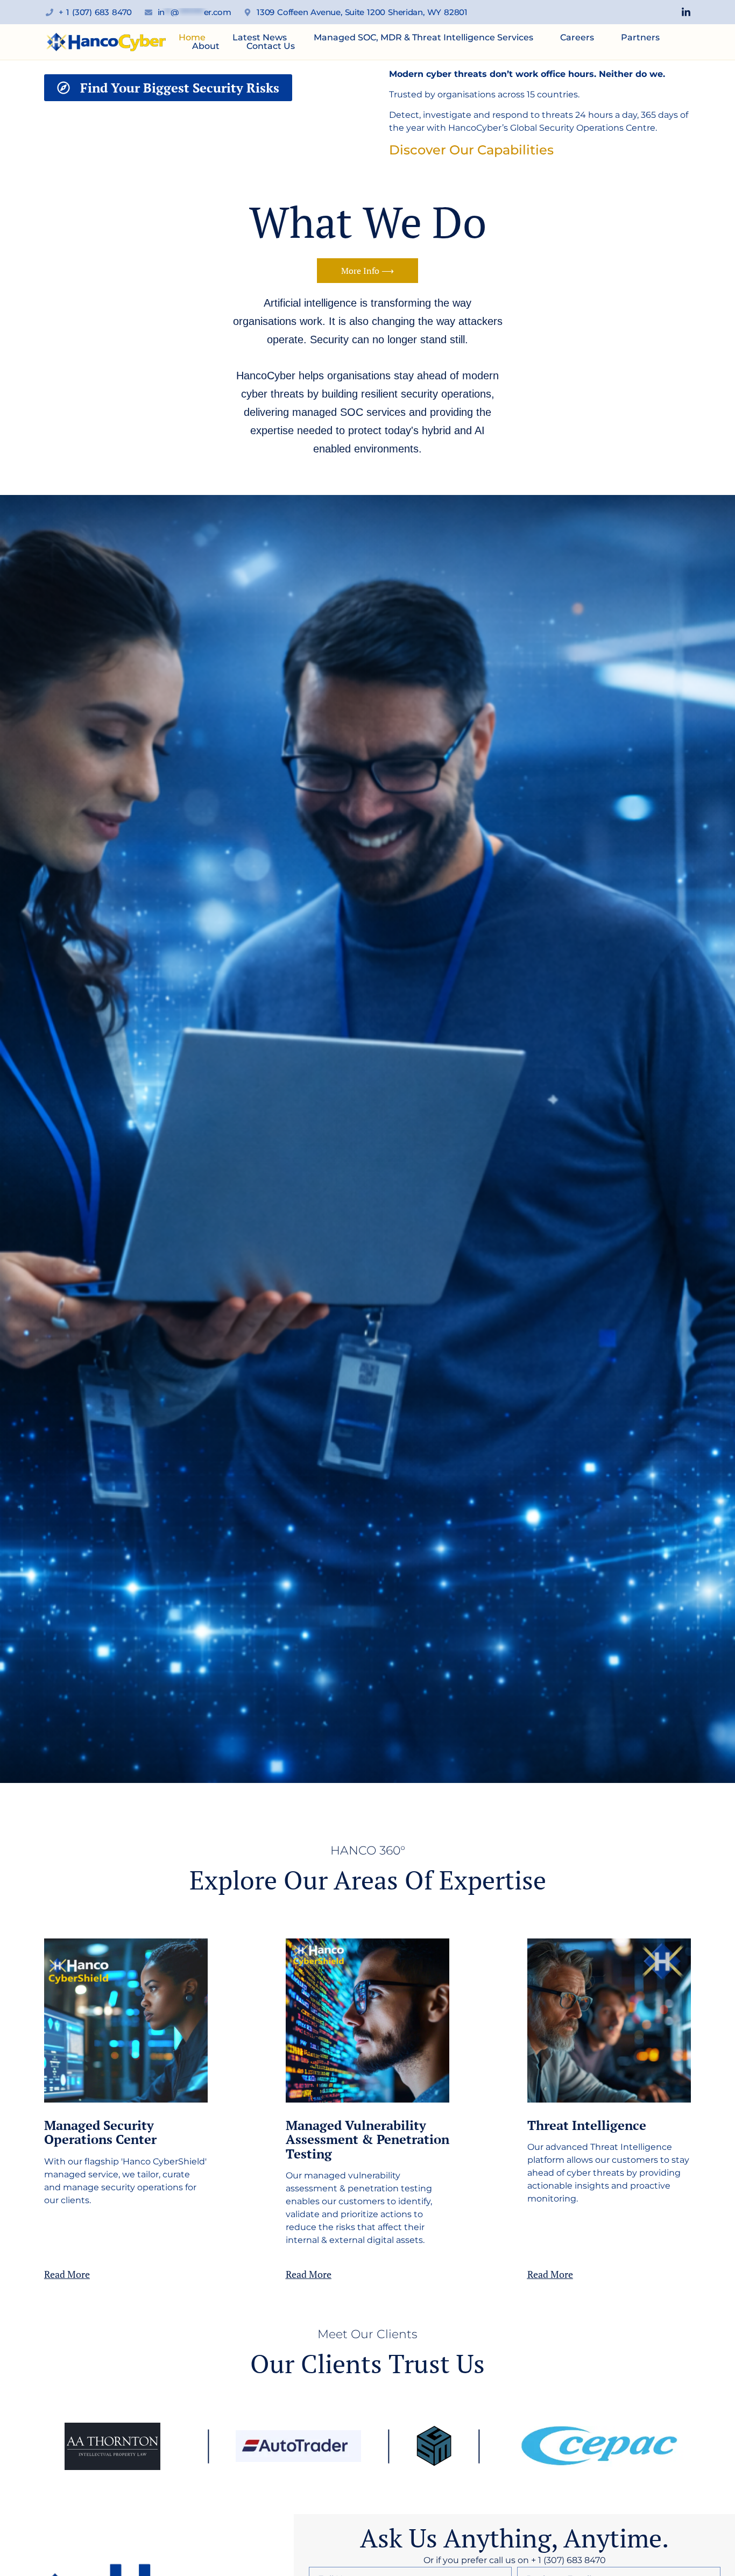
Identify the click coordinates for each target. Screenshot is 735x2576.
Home (192, 38)
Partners (640, 38)
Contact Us (271, 46)
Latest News (260, 38)
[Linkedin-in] (686, 12)
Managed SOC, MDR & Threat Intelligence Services (423, 38)
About (206, 46)
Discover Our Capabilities (471, 150)
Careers (577, 38)
